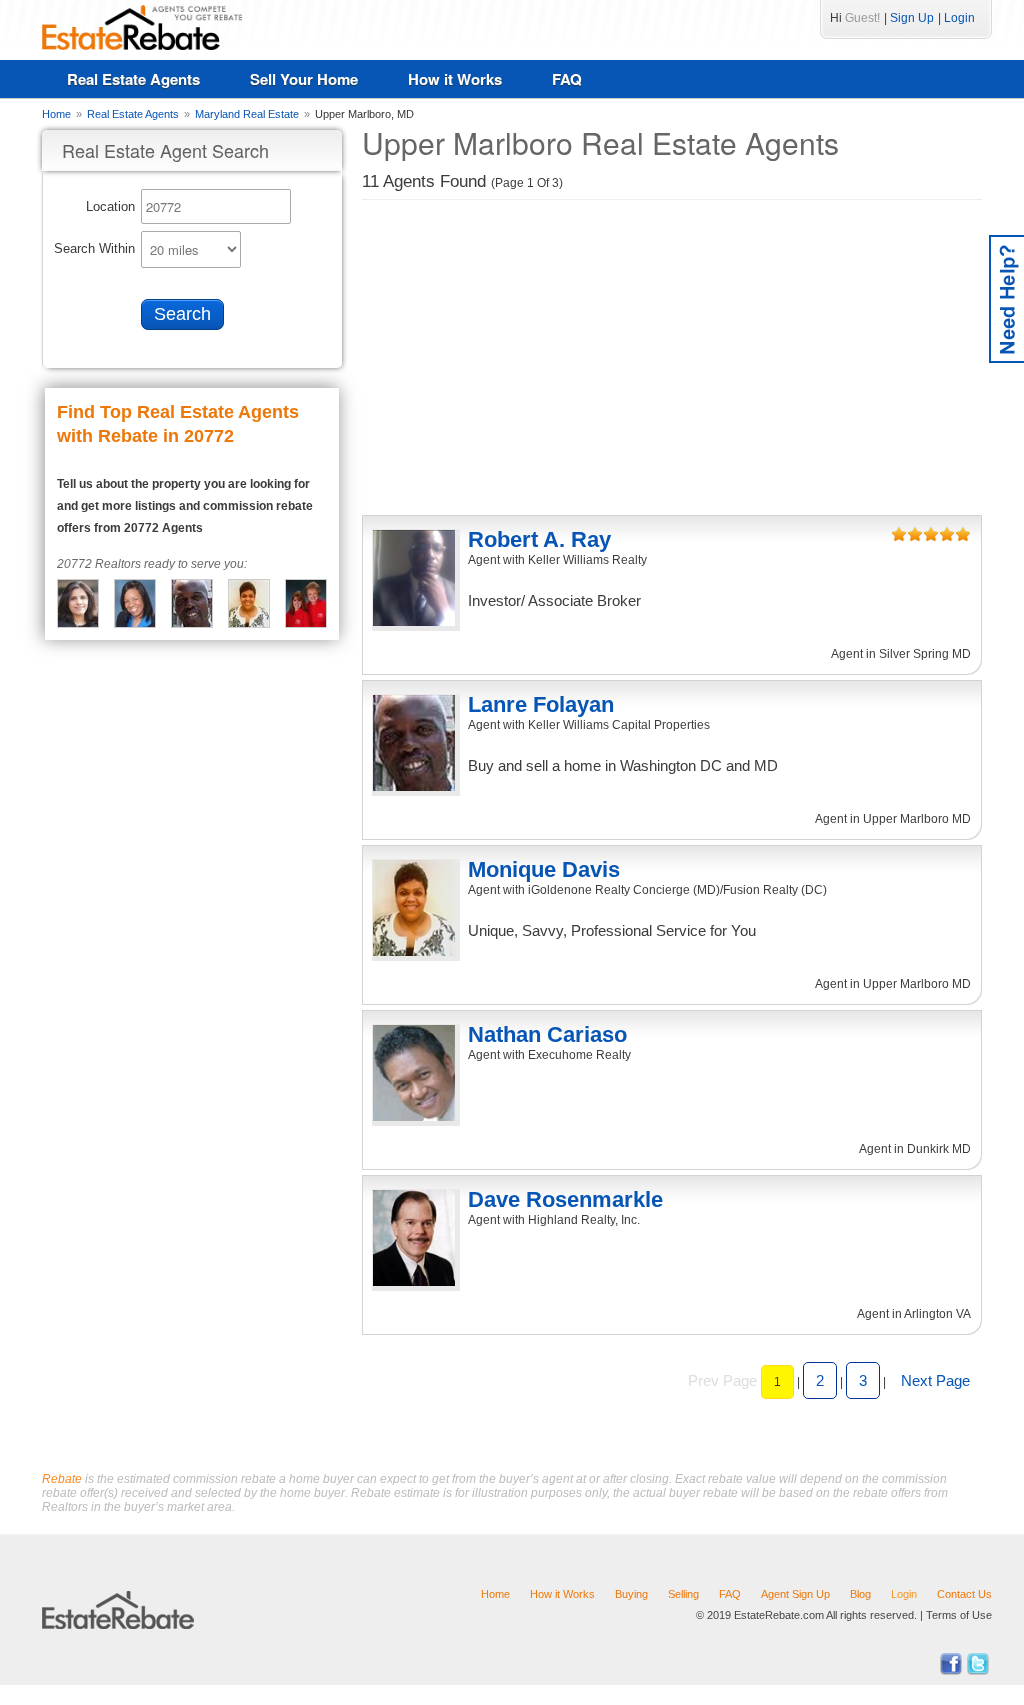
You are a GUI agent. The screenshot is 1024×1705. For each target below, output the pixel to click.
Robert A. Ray (539, 539)
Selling (683, 1594)
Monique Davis (544, 869)
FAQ (567, 79)
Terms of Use (959, 1615)
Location (110, 206)
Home (495, 1594)
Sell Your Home (304, 79)
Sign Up (912, 18)
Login (959, 18)
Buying (631, 1594)
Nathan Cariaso (547, 1034)
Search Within (94, 248)
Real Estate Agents (133, 79)
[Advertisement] (672, 360)
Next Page (935, 1380)
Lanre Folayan (541, 704)
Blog (860, 1594)
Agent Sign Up (795, 1594)
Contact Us (964, 1594)
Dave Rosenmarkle (565, 1199)
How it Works (455, 79)
